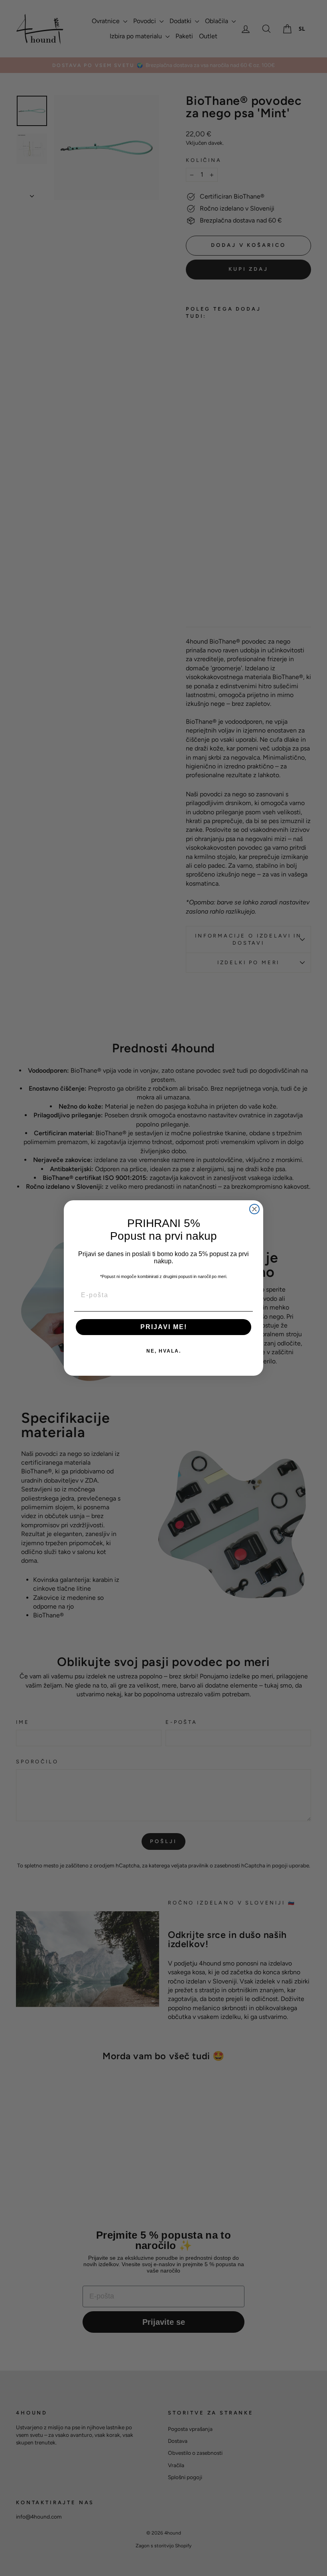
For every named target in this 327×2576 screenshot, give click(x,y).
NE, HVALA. (164, 1351)
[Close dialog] (254, 1209)
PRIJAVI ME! (164, 1327)
